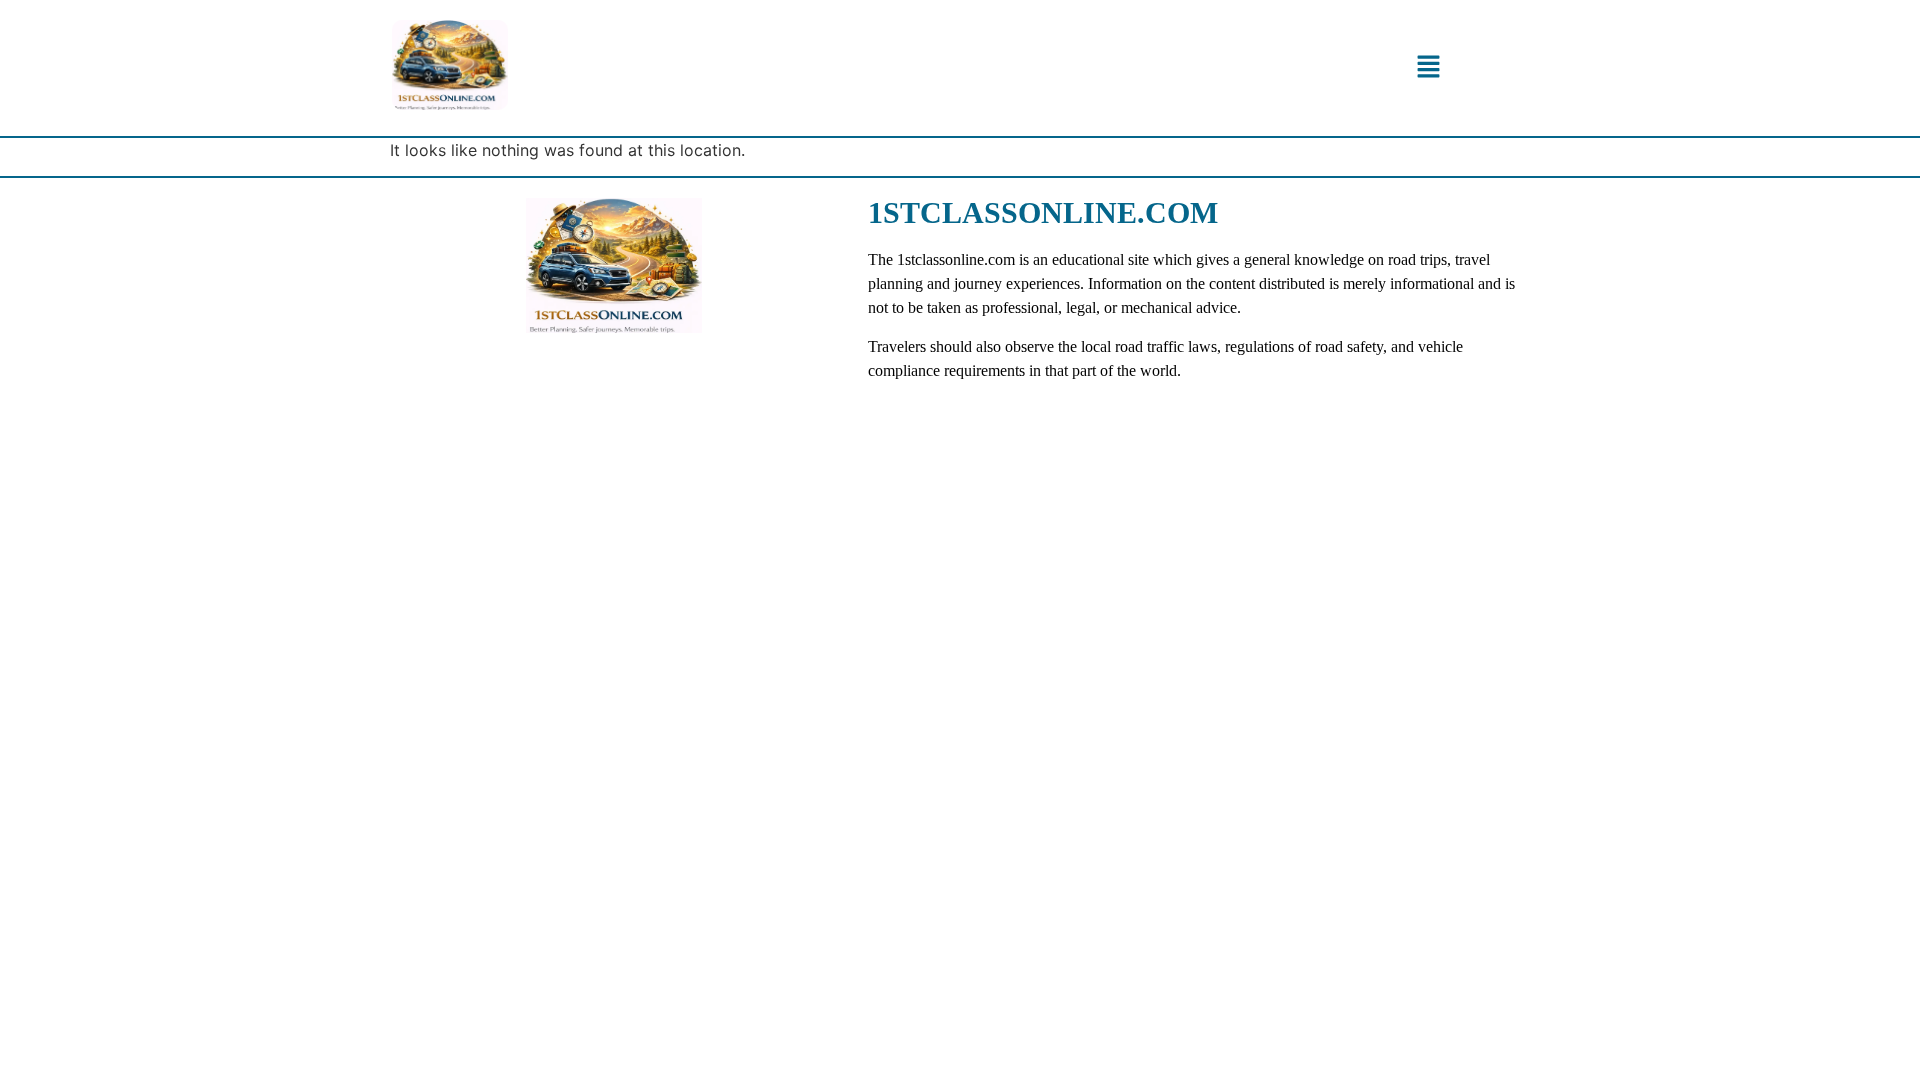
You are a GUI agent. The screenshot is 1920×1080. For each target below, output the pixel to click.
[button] (1428, 67)
